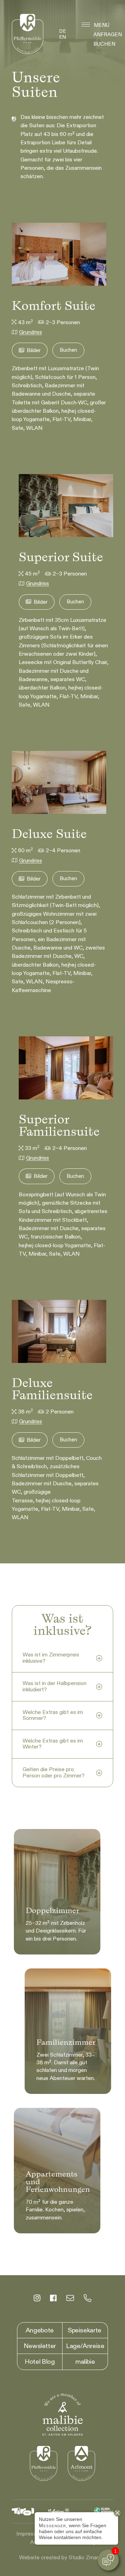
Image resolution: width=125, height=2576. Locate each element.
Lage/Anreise (85, 2346)
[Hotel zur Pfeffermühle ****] (44, 2463)
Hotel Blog (40, 2362)
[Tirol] (23, 2512)
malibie (85, 2362)
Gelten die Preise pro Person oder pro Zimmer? (54, 1773)
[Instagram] (37, 2299)
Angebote (40, 2330)
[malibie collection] (62, 2415)
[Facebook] (53, 2299)
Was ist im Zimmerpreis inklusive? (51, 1658)
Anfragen (108, 35)
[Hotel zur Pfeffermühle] (28, 34)
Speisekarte (85, 2330)
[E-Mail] (70, 2299)
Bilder (34, 350)
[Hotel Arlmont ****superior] (81, 2463)
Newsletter (40, 2346)
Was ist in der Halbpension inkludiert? (55, 1686)
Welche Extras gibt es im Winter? (53, 1744)
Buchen (104, 44)
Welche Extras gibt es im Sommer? (53, 1715)
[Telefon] (87, 2299)
